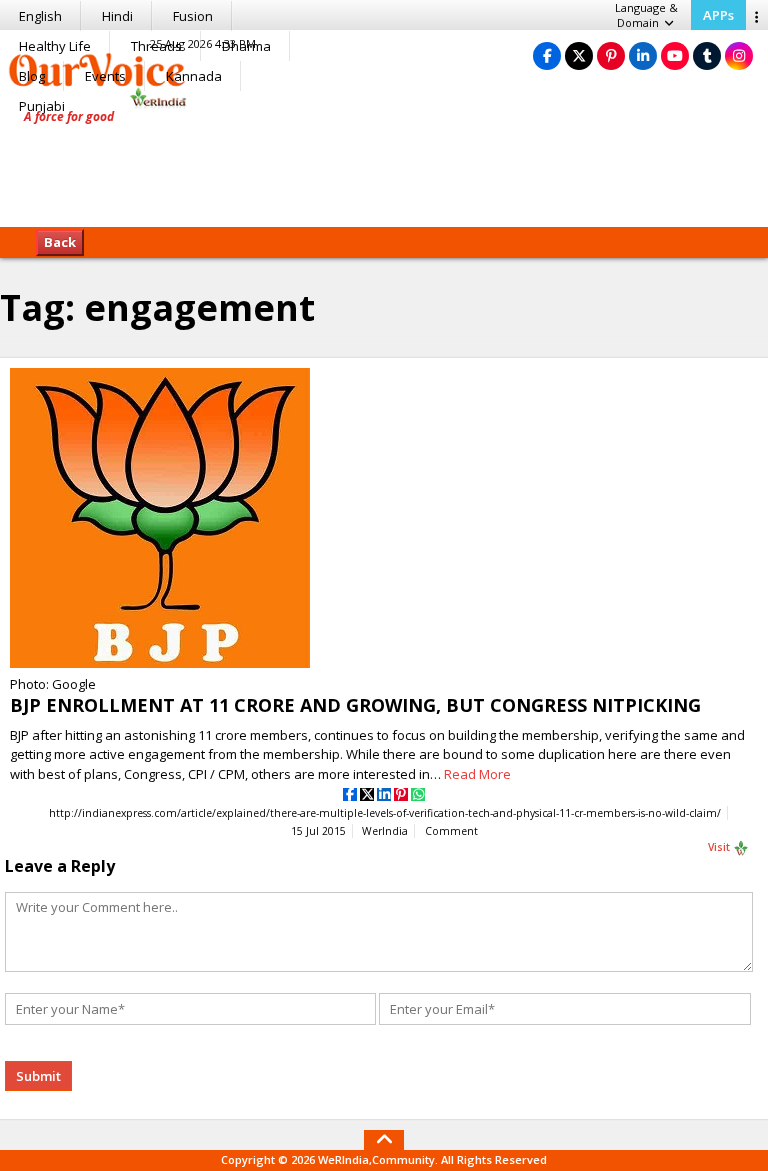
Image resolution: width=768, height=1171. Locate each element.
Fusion (193, 16)
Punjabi (42, 106)
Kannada (194, 76)
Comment (451, 831)
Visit (720, 847)
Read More (477, 774)
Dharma (246, 46)
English (40, 16)
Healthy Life (55, 46)
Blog (32, 76)
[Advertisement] (384, 165)
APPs (718, 15)
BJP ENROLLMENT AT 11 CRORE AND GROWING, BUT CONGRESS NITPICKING (355, 705)
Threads (156, 46)
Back (60, 242)
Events (105, 76)
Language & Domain (646, 15)
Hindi (117, 16)
